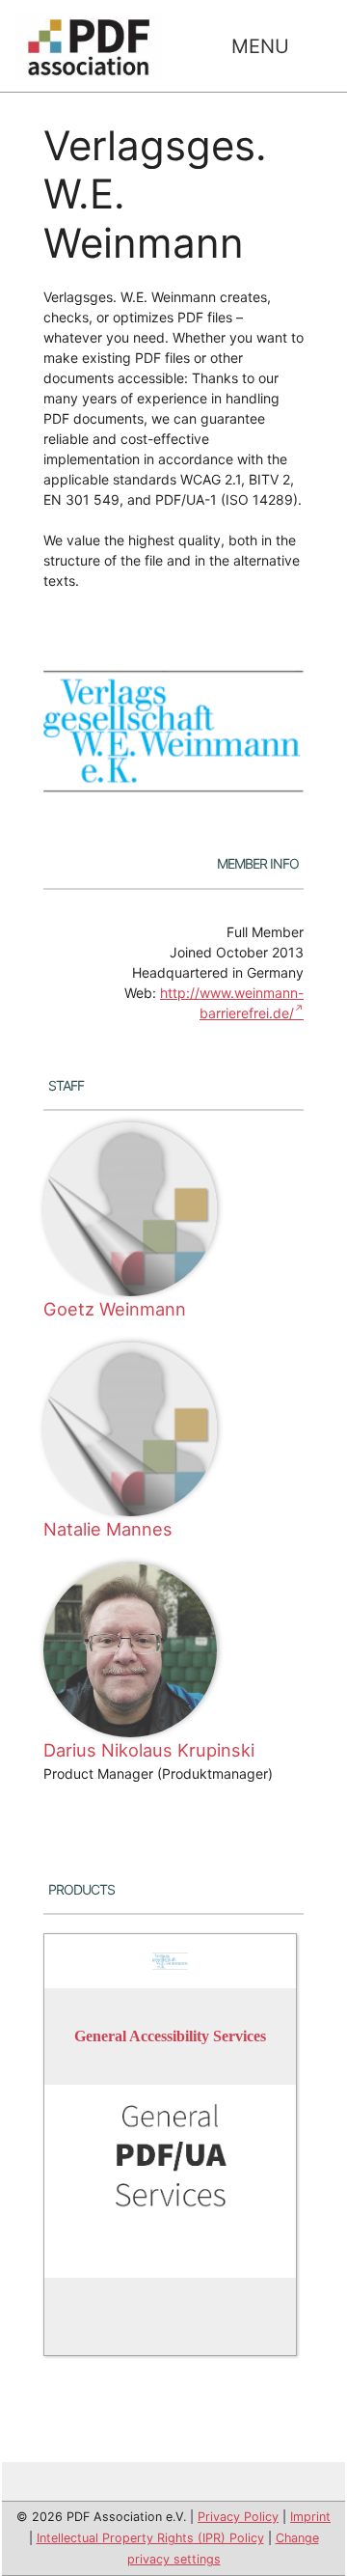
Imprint (310, 2517)
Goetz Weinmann (115, 1309)
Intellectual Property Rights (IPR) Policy (150, 2538)
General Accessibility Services (170, 2037)
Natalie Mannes (108, 1529)
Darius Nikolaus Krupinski (149, 1750)
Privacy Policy (238, 2517)
